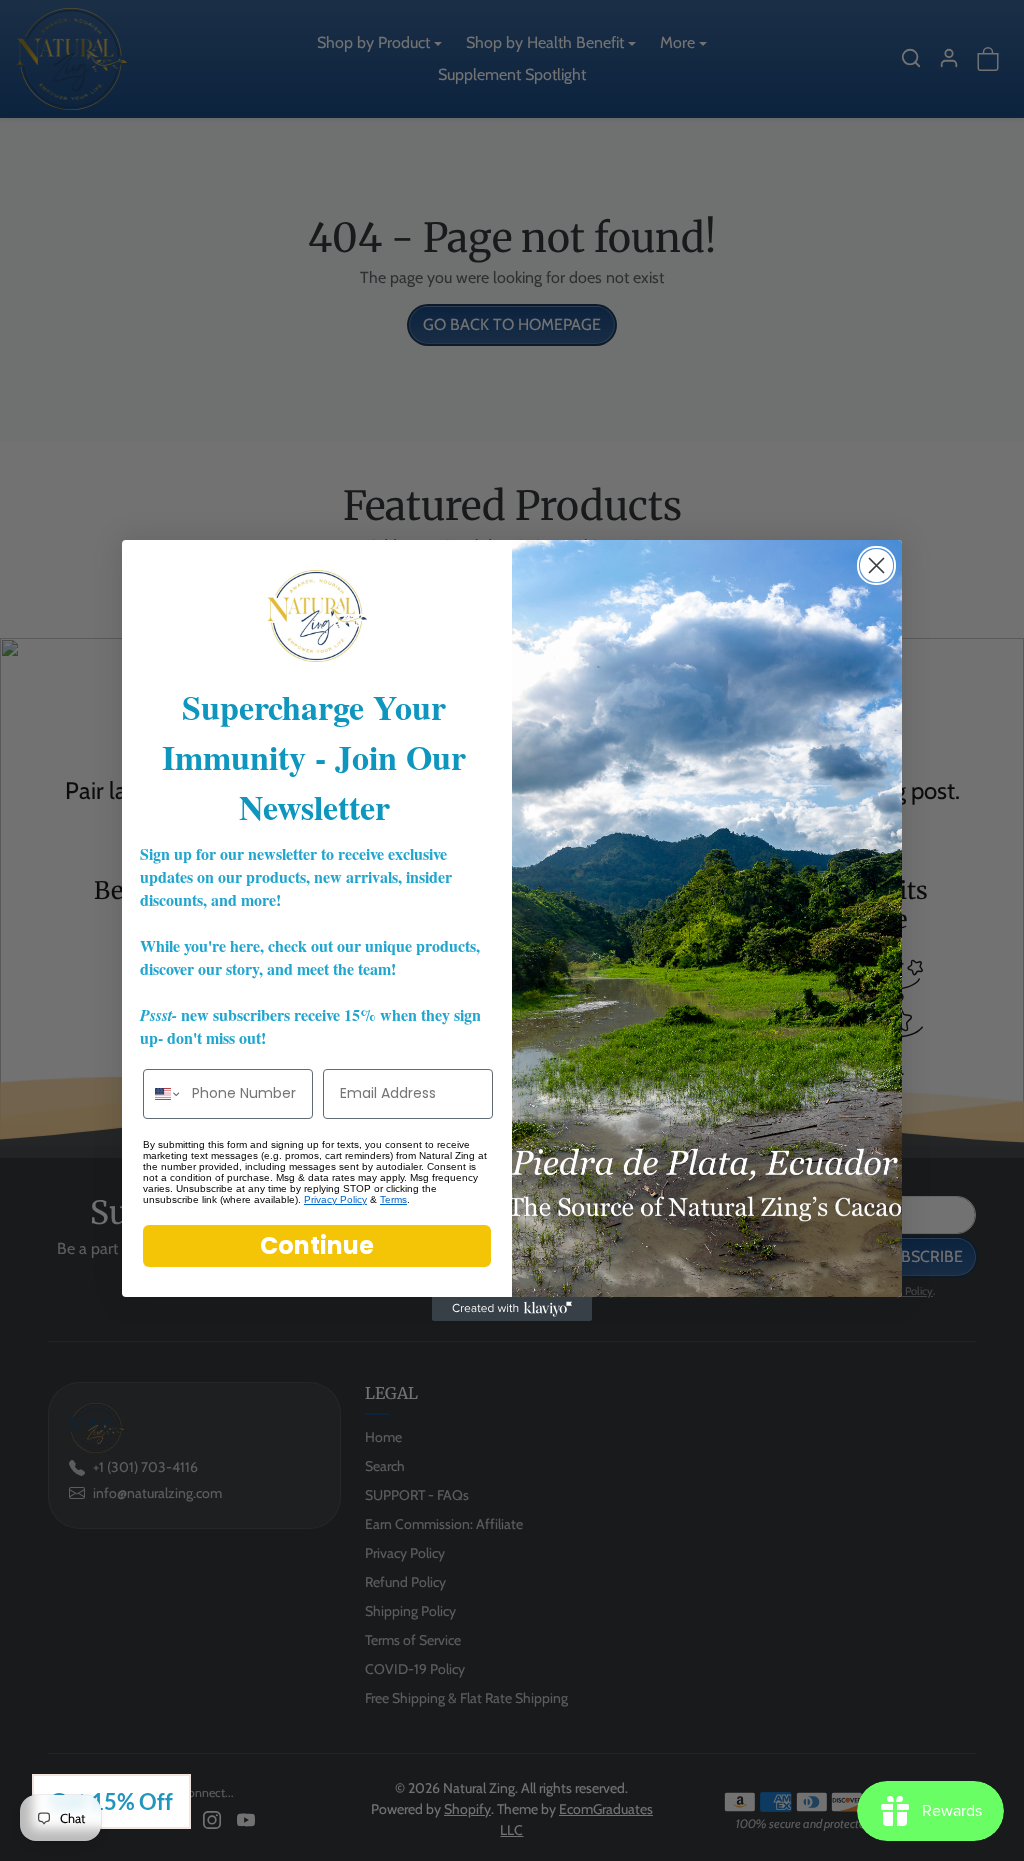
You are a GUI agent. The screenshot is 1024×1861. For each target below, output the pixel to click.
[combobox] (163, 1094)
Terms (393, 1199)
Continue (317, 1245)
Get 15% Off (111, 1801)
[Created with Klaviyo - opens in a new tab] (512, 1309)
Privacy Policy (335, 1199)
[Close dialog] (876, 565)
